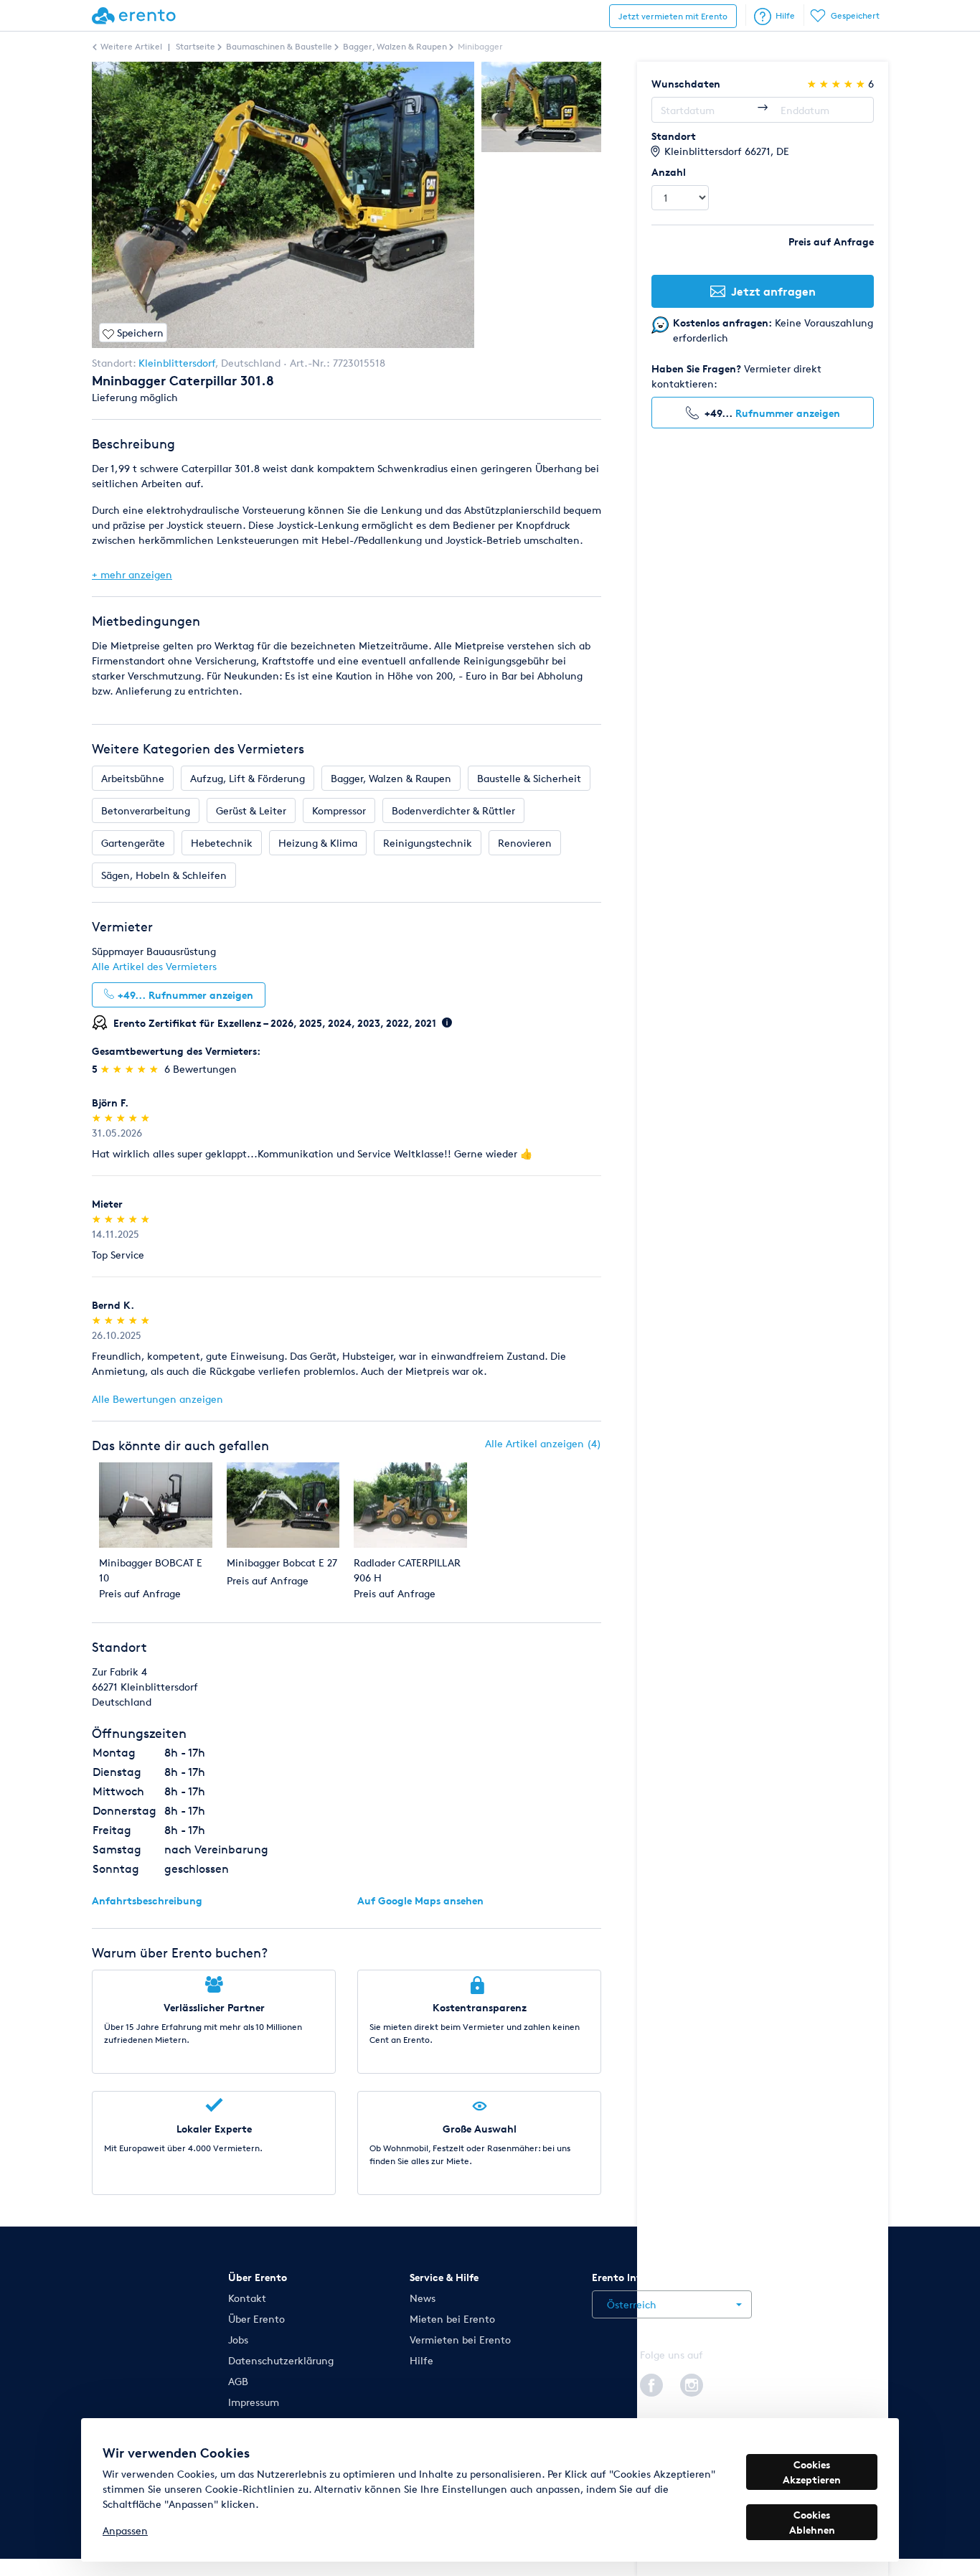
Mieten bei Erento (452, 2319)
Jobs (238, 2340)
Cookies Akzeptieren (812, 2472)
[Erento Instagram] (692, 2383)
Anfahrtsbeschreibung (147, 1900)
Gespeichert (855, 15)
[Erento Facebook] (651, 2383)
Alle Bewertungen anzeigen (157, 1399)
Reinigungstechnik (428, 843)
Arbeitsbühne (133, 778)
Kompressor (339, 810)
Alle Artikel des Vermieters (154, 966)
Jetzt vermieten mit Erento (673, 16)
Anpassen (125, 2530)
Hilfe (785, 15)
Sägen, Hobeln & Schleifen (164, 875)
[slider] (131, 1069)
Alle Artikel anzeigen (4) (543, 1443)
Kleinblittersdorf (177, 363)
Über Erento (256, 2319)
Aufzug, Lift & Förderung (248, 778)
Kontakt (247, 2298)
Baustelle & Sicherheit (529, 778)
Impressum (254, 2402)
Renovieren (525, 843)
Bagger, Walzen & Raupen (391, 778)
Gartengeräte (133, 843)
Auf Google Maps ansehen (420, 1900)
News (423, 2298)
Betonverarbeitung (146, 810)
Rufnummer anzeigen (788, 413)
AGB (238, 2381)
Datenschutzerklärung (281, 2360)
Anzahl (669, 172)
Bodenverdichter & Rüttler (453, 810)
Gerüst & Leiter (251, 810)
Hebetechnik (222, 843)
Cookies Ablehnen (812, 2522)
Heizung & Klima (318, 843)
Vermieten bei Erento (460, 2340)
